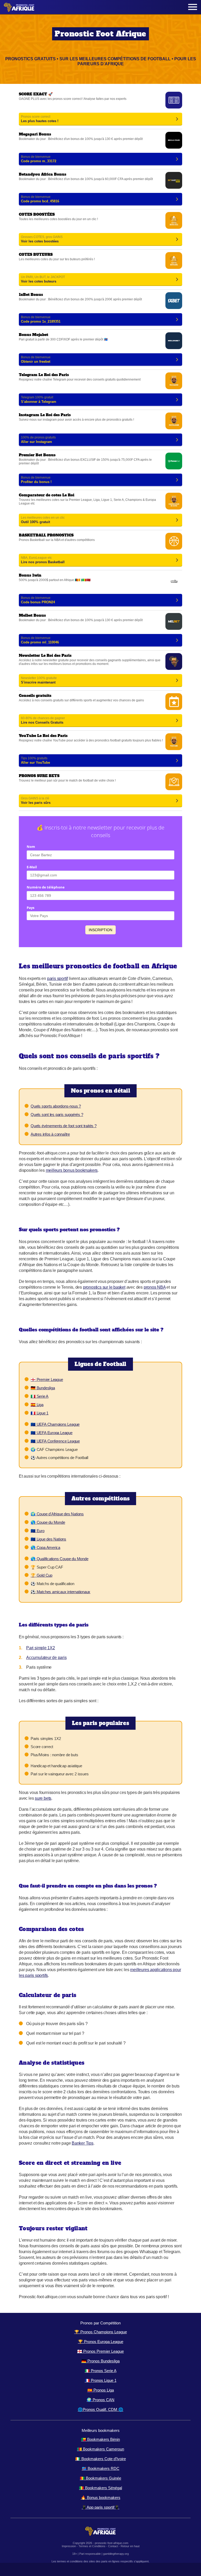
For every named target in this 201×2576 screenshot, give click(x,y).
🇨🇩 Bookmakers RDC (100, 2468)
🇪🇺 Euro (38, 1531)
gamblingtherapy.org (116, 2554)
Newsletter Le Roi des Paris (100, 670)
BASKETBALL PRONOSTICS (100, 550)
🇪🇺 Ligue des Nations (48, 1539)
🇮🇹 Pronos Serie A (101, 2371)
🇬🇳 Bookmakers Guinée (100, 2478)
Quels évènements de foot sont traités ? (64, 1126)
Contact (113, 2546)
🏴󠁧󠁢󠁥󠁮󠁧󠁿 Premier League (47, 1379)
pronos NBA (155, 1287)
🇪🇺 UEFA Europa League (52, 1433)
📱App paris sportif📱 (100, 2507)
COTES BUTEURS (100, 269)
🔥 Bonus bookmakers (101, 2498)
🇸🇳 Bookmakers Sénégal (100, 2488)
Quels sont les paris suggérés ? (57, 1115)
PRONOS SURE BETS (100, 791)
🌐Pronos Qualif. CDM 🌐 (100, 2409)
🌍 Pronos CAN (100, 2400)
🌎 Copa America (45, 1547)
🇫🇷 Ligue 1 (40, 1413)
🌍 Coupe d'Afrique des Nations (57, 1514)
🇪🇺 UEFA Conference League (55, 1441)
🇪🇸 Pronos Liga (101, 2390)
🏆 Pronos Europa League (101, 2342)
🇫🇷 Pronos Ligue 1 (101, 2380)
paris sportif (57, 978)
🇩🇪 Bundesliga (43, 1388)
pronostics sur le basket (104, 1287)
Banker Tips (83, 2143)
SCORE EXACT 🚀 (100, 109)
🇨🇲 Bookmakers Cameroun (100, 2449)
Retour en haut (130, 2546)
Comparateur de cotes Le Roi (100, 510)
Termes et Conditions (92, 2546)
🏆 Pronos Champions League (101, 2332)
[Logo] (19, 7)
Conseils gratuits (100, 711)
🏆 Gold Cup (41, 1575)
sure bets (43, 1798)
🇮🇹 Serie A (40, 1396)
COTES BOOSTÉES (100, 229)
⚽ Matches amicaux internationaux (60, 1592)
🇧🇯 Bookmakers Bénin (100, 2439)
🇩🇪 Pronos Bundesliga (100, 2361)
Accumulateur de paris (46, 1658)
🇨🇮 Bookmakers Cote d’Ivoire (101, 2459)
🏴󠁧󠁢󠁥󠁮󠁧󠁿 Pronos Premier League (100, 2351)
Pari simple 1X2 (41, 1648)
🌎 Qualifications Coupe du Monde (60, 1559)
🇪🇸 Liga (37, 1405)
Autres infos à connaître (50, 1134)
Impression (69, 2546)
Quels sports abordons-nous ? (56, 1106)
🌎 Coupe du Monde (48, 1522)
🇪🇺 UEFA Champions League (55, 1424)
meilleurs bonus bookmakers (72, 1170)
